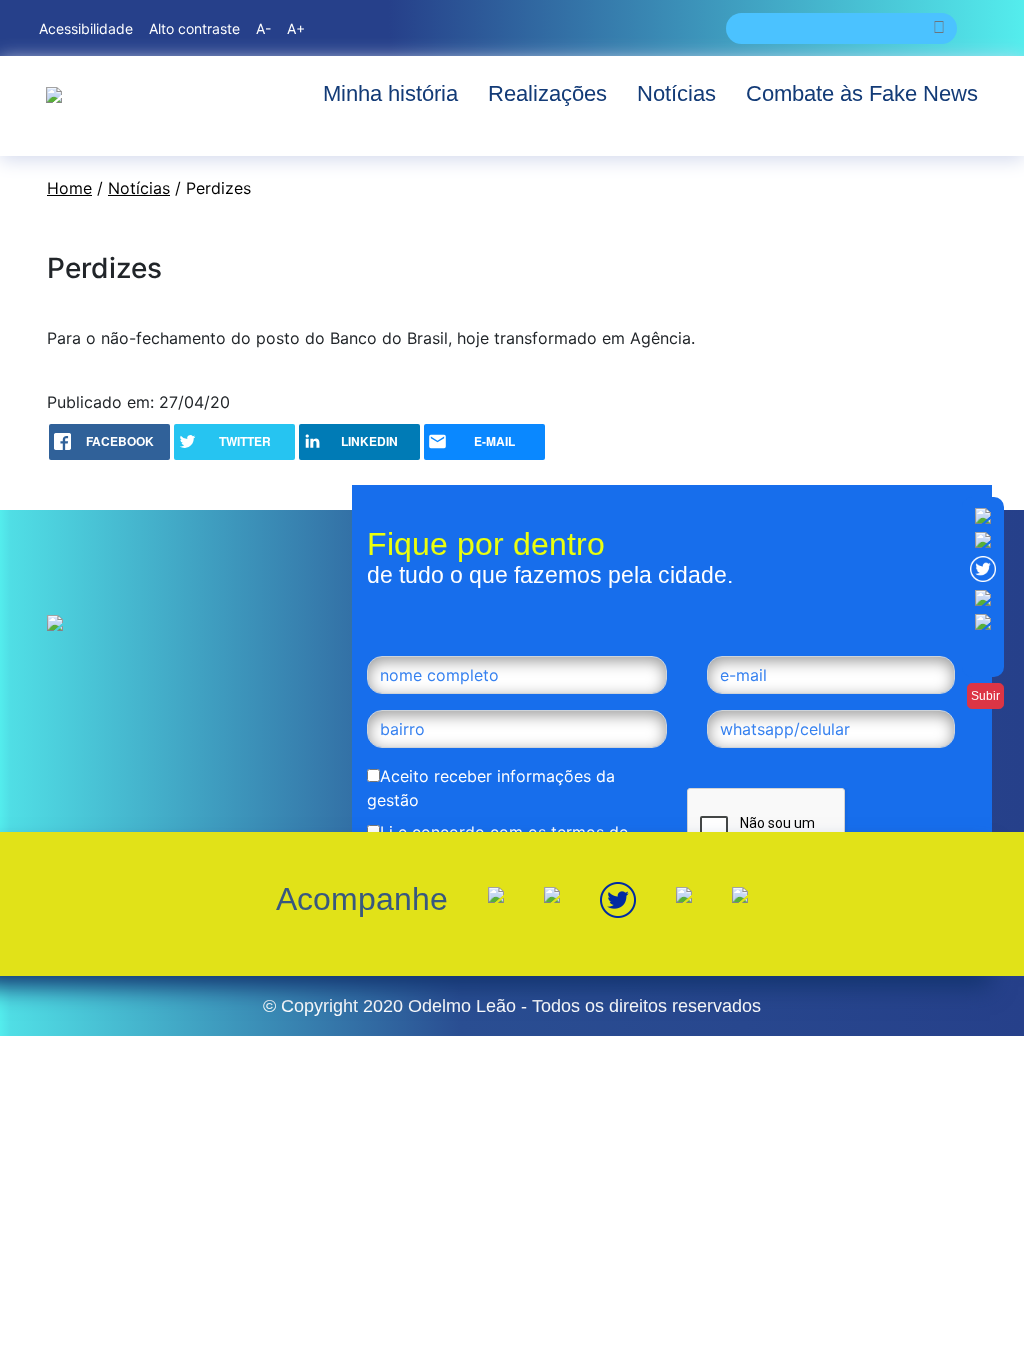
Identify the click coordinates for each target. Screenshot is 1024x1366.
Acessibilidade (86, 28)
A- (263, 28)
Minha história (390, 93)
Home (69, 188)
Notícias (676, 93)
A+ (296, 28)
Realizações (547, 93)
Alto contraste (194, 28)
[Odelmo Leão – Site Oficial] (54, 93)
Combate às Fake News (862, 93)
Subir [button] (985, 696)
